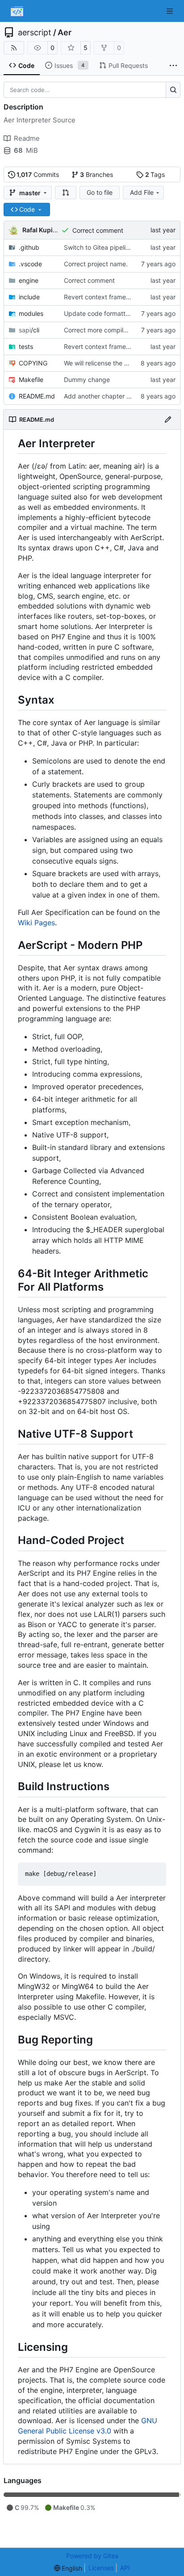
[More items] (173, 66)
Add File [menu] (142, 192)
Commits (38, 174)
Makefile (31, 380)
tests (26, 346)
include (29, 297)
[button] (66, 193)
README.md (37, 396)
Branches (96, 174)
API (125, 2568)
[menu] (68, 2568)
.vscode (30, 264)
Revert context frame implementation (118, 297)
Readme (27, 138)
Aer (65, 33)
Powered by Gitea (92, 2556)
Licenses (101, 2568)
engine (29, 280)
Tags (155, 174)
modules (31, 313)
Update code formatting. (100, 313)
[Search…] (173, 90)
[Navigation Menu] (171, 11)
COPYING (33, 363)
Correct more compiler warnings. (111, 330)
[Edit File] (168, 420)
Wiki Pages (36, 923)
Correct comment (98, 230)
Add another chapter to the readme (116, 396)
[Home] (17, 11)
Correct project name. (96, 264)
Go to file (100, 192)
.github (29, 247)
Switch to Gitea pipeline (98, 247)
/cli (29, 330)
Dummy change (87, 380)
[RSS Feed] (14, 48)
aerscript (35, 33)
